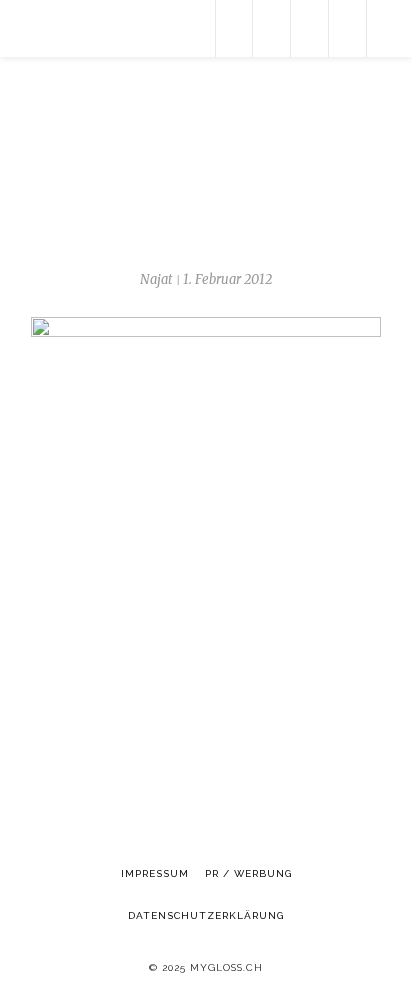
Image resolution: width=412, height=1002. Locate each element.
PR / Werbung (248, 873)
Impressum (155, 873)
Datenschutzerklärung (206, 915)
